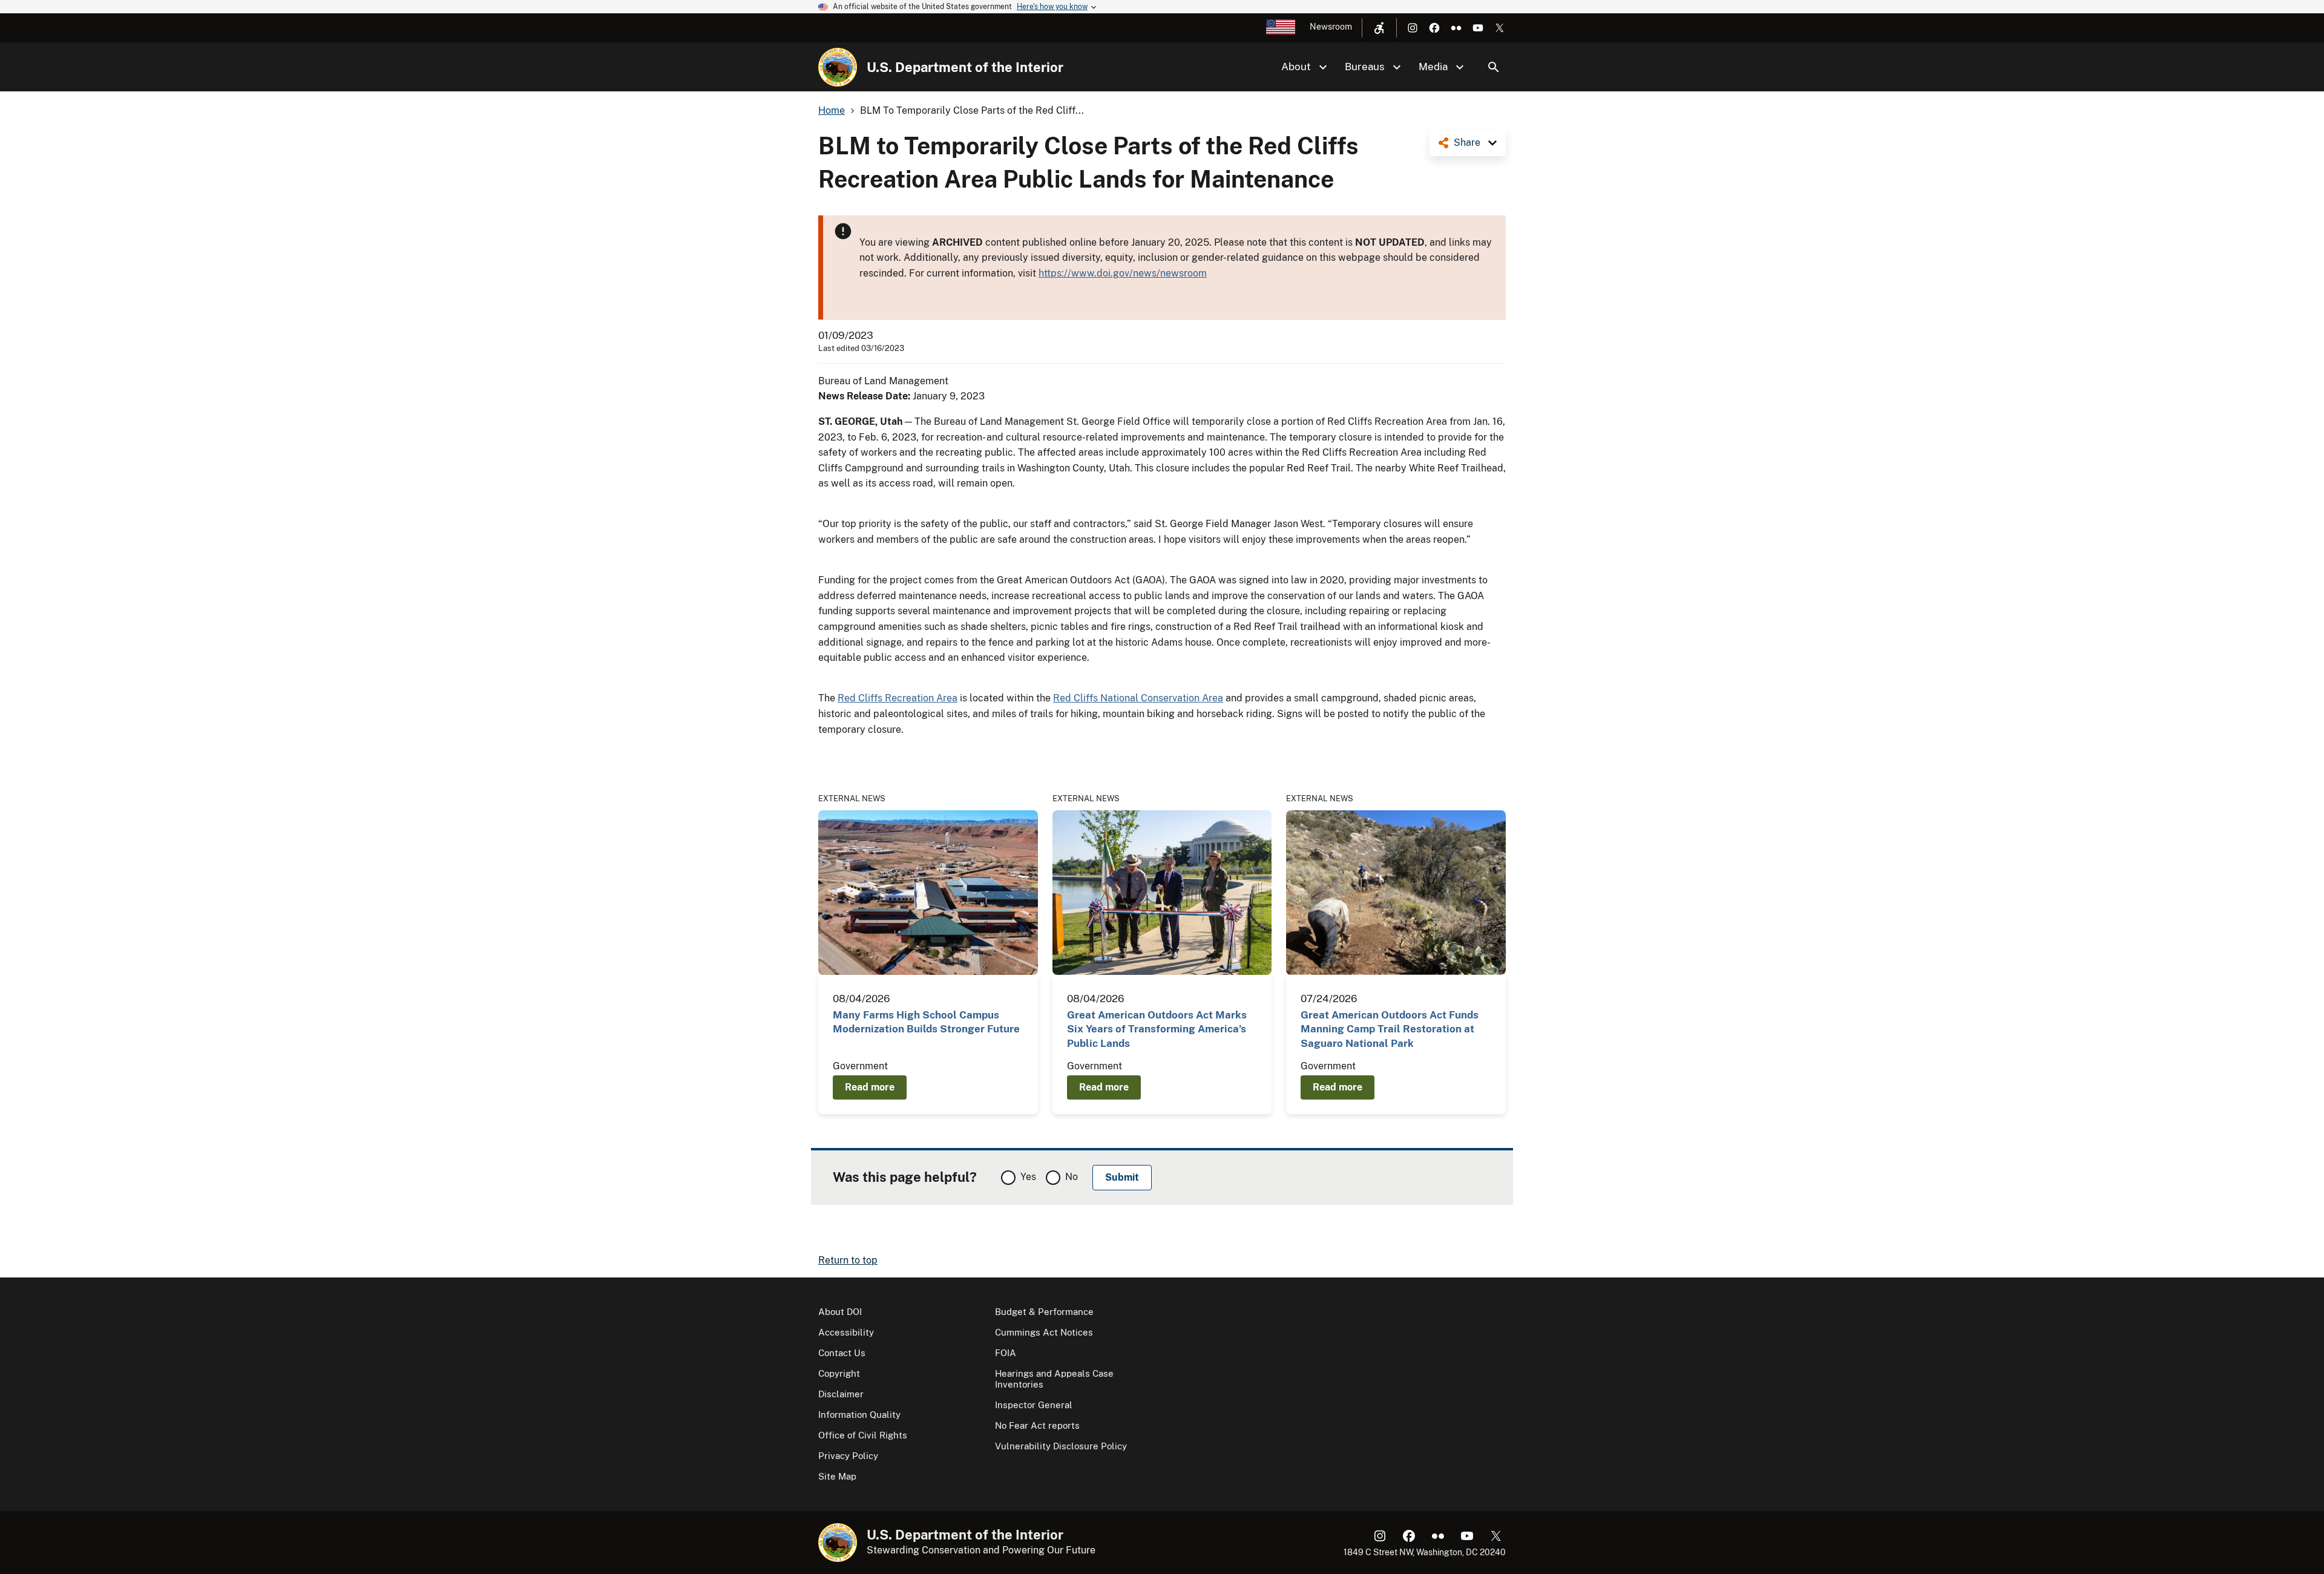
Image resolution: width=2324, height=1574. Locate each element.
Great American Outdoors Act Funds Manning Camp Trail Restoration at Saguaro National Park (1390, 1029)
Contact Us (842, 1353)
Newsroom (1331, 27)
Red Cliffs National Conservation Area (1138, 698)
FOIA (1006, 1353)
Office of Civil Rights (863, 1435)
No (1072, 1177)
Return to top (848, 1260)
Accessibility (846, 1332)
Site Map (837, 1476)
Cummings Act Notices (1044, 1332)
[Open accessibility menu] (1379, 28)
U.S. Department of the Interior (965, 67)
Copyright (839, 1373)
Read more (870, 1087)
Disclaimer (841, 1394)
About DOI (840, 1312)
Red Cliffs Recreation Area (898, 698)
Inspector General (1034, 1405)
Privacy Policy (848, 1456)
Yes (1028, 1177)
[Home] (838, 67)
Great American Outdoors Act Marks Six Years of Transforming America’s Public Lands (1157, 1029)
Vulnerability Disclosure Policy (1061, 1446)
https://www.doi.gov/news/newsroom (1123, 273)
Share (1467, 143)
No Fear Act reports (1037, 1425)
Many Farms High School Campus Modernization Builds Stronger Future (926, 1022)
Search (1494, 67)
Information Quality (859, 1415)
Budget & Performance (1044, 1312)
